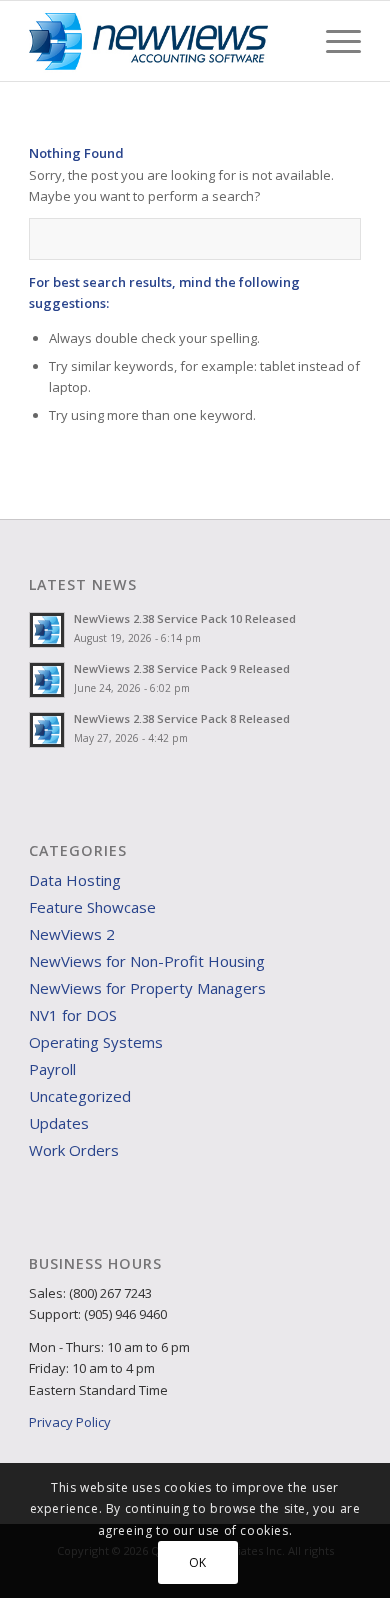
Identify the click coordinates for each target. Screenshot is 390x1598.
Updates (59, 1123)
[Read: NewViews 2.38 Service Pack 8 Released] (47, 730)
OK (198, 1562)
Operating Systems (96, 1042)
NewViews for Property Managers (147, 988)
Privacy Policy (70, 1422)
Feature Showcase (92, 907)
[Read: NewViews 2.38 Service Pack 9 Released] (47, 680)
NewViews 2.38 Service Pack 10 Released (185, 618)
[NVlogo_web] (161, 41)
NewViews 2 (72, 934)
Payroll (52, 1069)
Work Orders (74, 1150)
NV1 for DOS (73, 1015)
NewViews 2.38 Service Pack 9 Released (182, 668)
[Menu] (333, 41)
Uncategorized (80, 1096)
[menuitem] (333, 41)
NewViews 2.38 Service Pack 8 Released (182, 718)
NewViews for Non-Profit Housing (147, 961)
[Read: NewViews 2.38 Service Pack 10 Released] (47, 630)
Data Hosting (75, 880)
